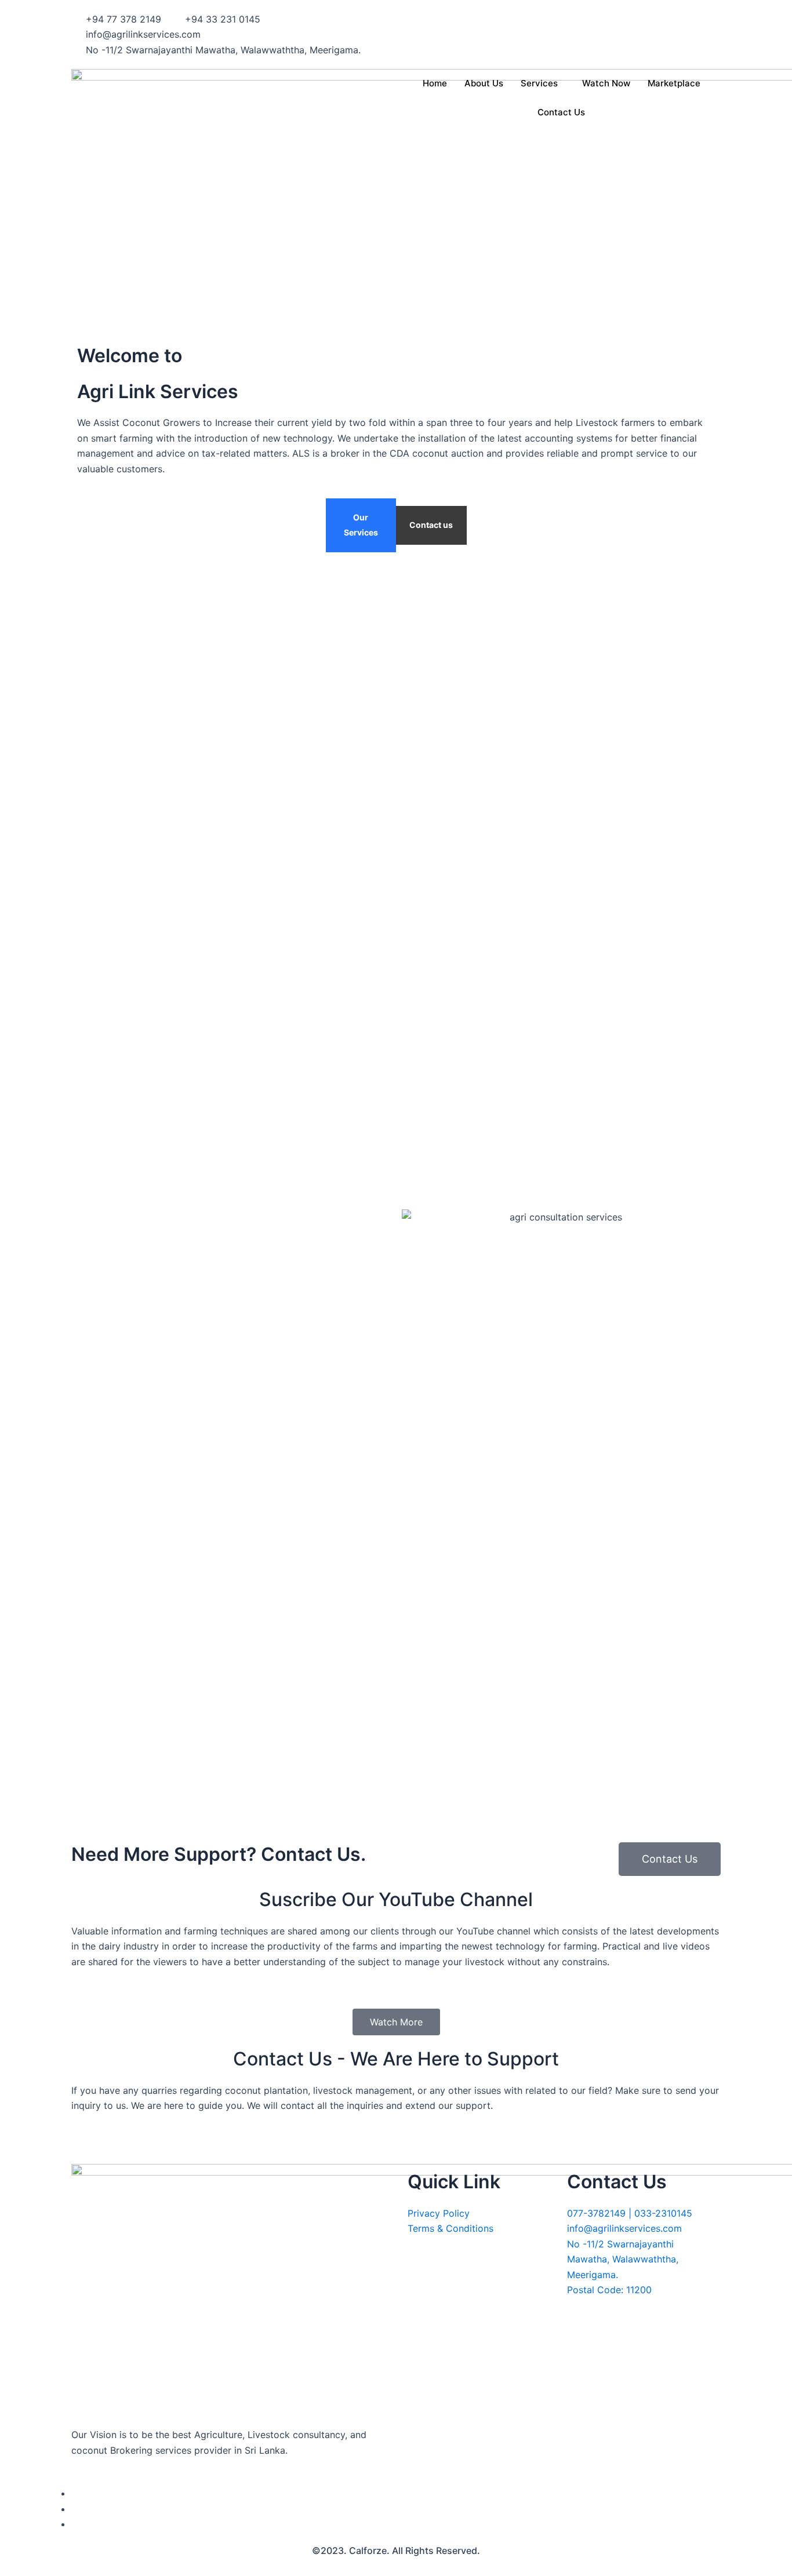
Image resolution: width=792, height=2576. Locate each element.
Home (435, 83)
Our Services (361, 525)
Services (539, 83)
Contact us (431, 525)
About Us (484, 83)
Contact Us (561, 112)
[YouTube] (75, 2524)
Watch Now (606, 83)
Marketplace (674, 83)
